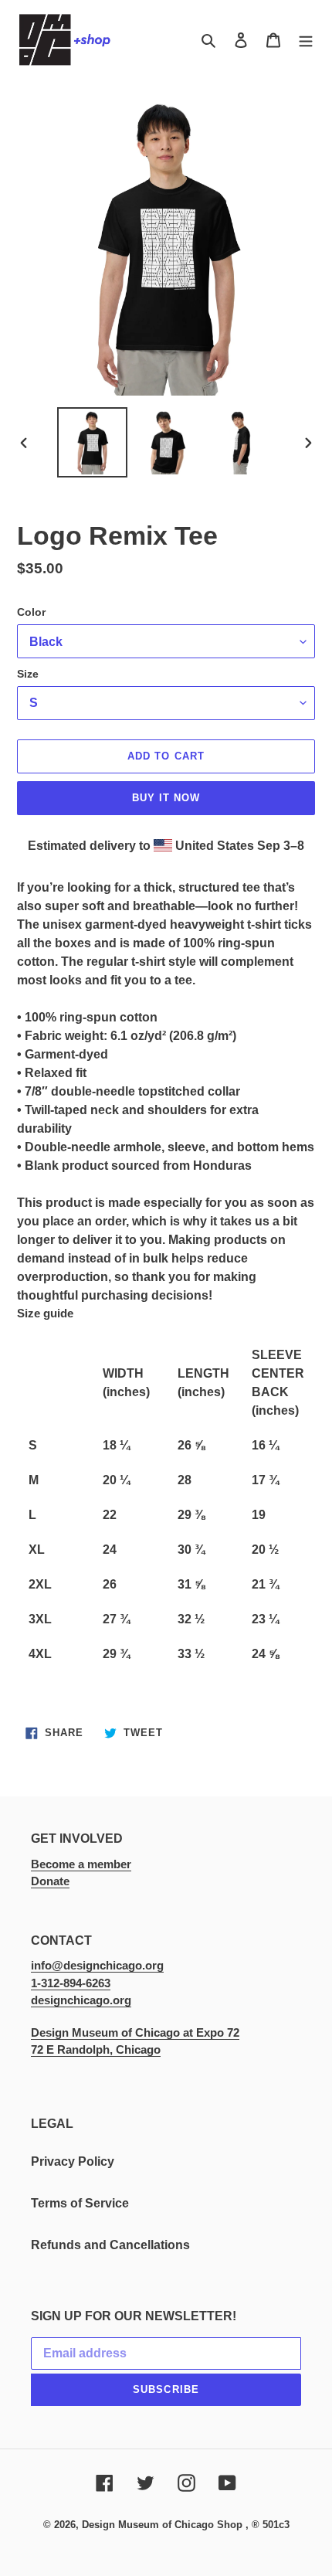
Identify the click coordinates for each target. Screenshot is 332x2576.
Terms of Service (80, 2203)
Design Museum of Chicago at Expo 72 (135, 2032)
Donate (50, 1881)
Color (31, 612)
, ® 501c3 (268, 2525)
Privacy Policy (73, 2161)
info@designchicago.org (97, 1965)
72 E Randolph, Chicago (96, 2049)
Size (28, 674)
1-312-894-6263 (71, 1983)
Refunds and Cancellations (110, 2245)
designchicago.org (81, 2000)
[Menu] (306, 40)
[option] (93, 442)
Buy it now (166, 798)
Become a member (81, 1864)
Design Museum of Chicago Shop (162, 2525)
